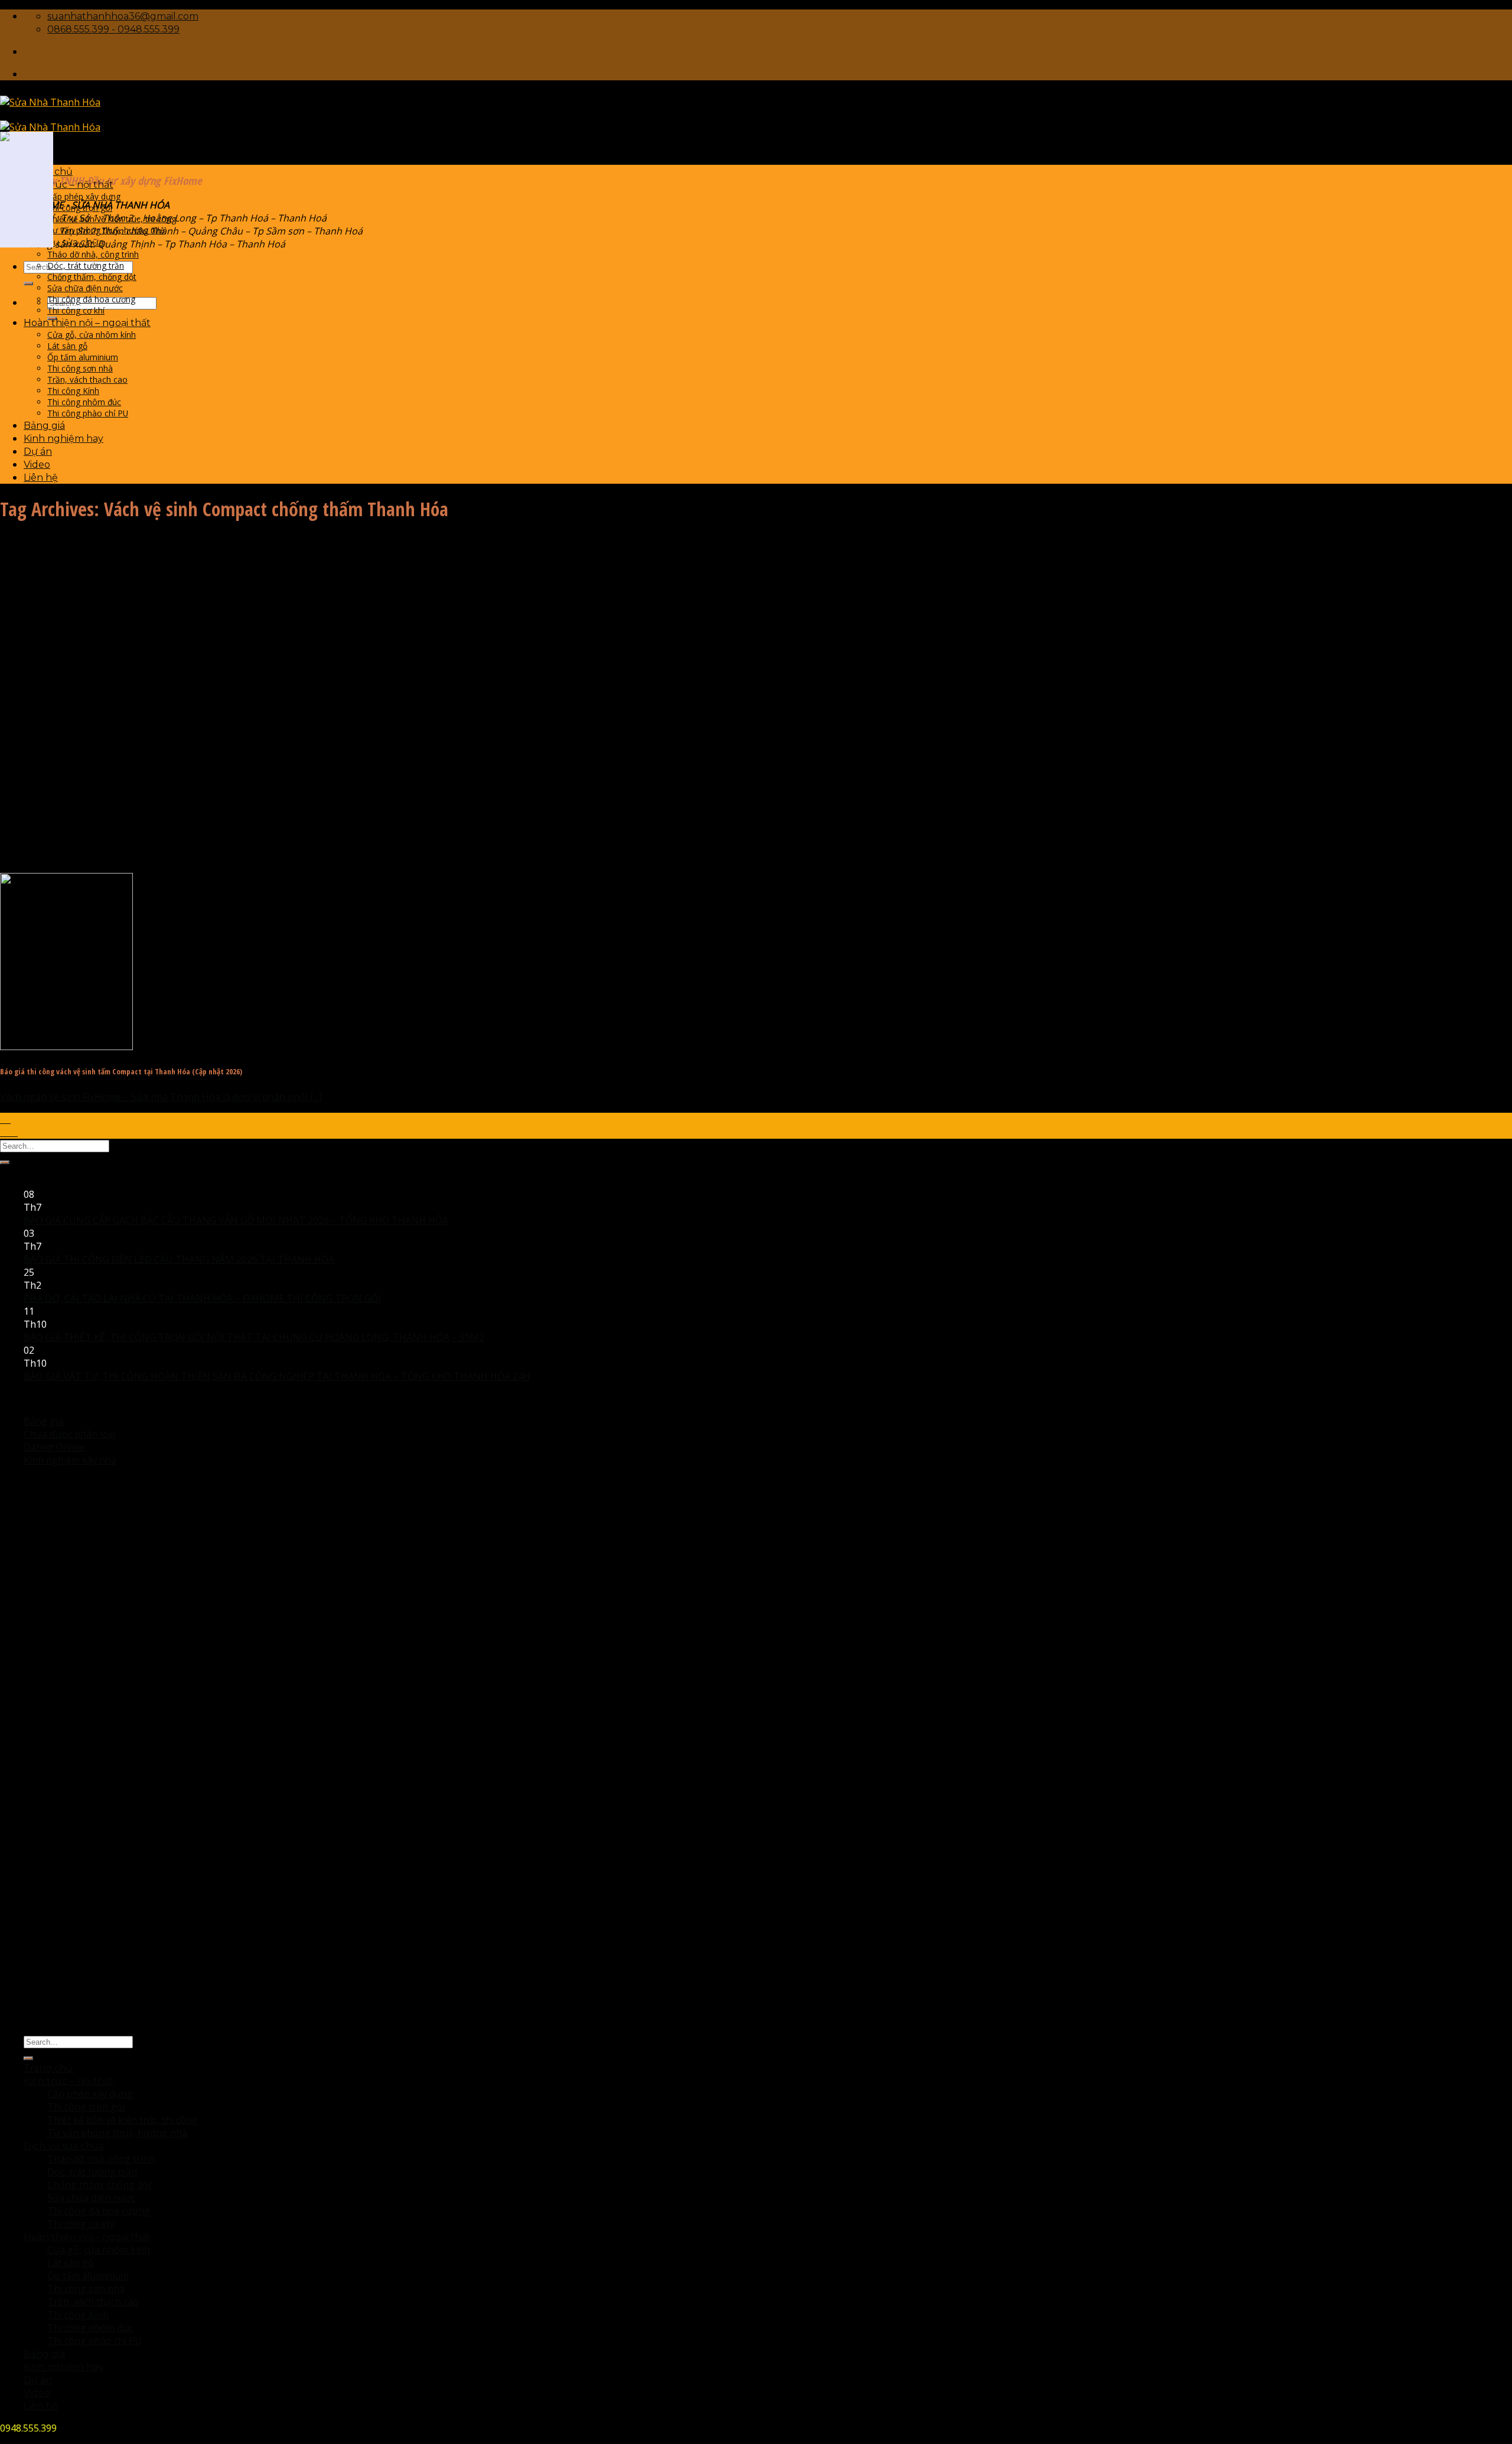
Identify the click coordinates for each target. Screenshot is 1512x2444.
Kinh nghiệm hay (63, 439)
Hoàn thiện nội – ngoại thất (87, 323)
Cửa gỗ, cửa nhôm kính (92, 335)
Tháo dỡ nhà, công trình (93, 254)
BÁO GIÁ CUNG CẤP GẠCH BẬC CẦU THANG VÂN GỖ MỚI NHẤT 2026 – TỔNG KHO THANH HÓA (236, 1220)
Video (37, 465)
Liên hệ (41, 478)
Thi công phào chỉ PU (88, 413)
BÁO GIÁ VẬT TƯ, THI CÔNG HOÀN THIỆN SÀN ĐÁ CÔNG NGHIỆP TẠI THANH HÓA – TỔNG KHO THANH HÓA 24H (277, 1376)
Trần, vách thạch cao (87, 379)
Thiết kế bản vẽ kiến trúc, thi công (112, 219)
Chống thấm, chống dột (92, 277)
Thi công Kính (73, 391)
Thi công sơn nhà (80, 368)
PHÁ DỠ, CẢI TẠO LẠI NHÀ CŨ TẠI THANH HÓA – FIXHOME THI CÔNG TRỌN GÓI (202, 1298)
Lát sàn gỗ (67, 346)
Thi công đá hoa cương (91, 299)
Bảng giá (44, 426)
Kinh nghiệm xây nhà (70, 1460)
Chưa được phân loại (70, 1434)
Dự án (38, 452)
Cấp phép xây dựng (84, 196)
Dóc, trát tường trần (86, 265)
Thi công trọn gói (80, 208)
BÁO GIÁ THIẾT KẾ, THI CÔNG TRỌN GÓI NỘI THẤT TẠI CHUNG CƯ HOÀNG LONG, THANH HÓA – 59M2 (254, 1337)
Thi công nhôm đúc (84, 402)
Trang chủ (48, 2068)
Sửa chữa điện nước (85, 288)
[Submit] (28, 283)
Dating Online (54, 1447)
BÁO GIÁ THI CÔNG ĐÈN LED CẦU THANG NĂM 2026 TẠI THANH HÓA (179, 1259)
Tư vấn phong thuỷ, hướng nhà (106, 230)
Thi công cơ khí (76, 310)
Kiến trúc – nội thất (69, 185)
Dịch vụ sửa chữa (64, 242)
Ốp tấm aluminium (83, 357)
